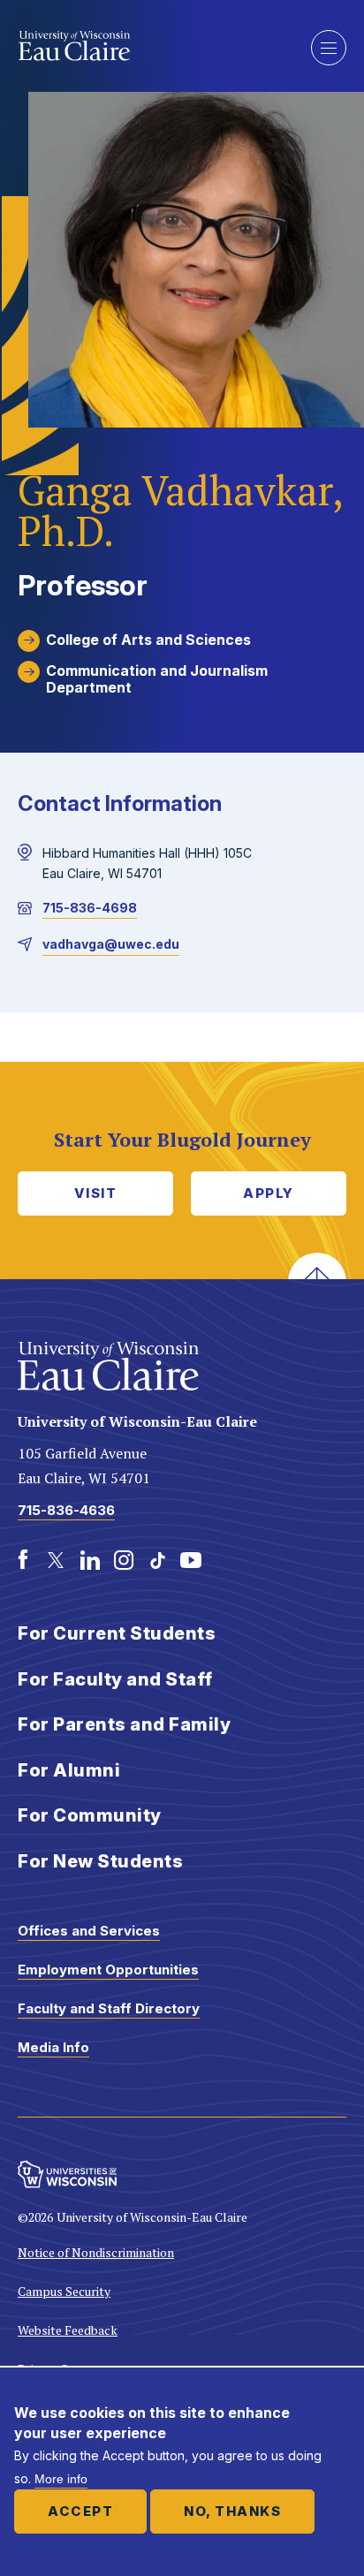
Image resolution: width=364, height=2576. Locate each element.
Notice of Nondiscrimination (96, 2252)
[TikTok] (157, 1560)
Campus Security (64, 2291)
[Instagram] (124, 1560)
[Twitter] (57, 1560)
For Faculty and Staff (115, 1679)
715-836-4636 (66, 1510)
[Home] (151, 46)
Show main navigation (329, 48)
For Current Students (117, 1633)
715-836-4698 (90, 908)
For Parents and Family (124, 1724)
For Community (90, 1815)
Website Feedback (68, 2330)
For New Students (100, 1861)
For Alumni (69, 1770)
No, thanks (232, 2511)
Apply (269, 1193)
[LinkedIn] (90, 1560)
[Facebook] (23, 1560)
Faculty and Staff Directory (109, 2008)
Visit (96, 1193)
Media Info (53, 2047)
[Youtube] (191, 1560)
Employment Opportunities (108, 1970)
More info (61, 2479)
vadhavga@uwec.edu (111, 944)
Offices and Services (89, 1931)
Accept (80, 2511)
